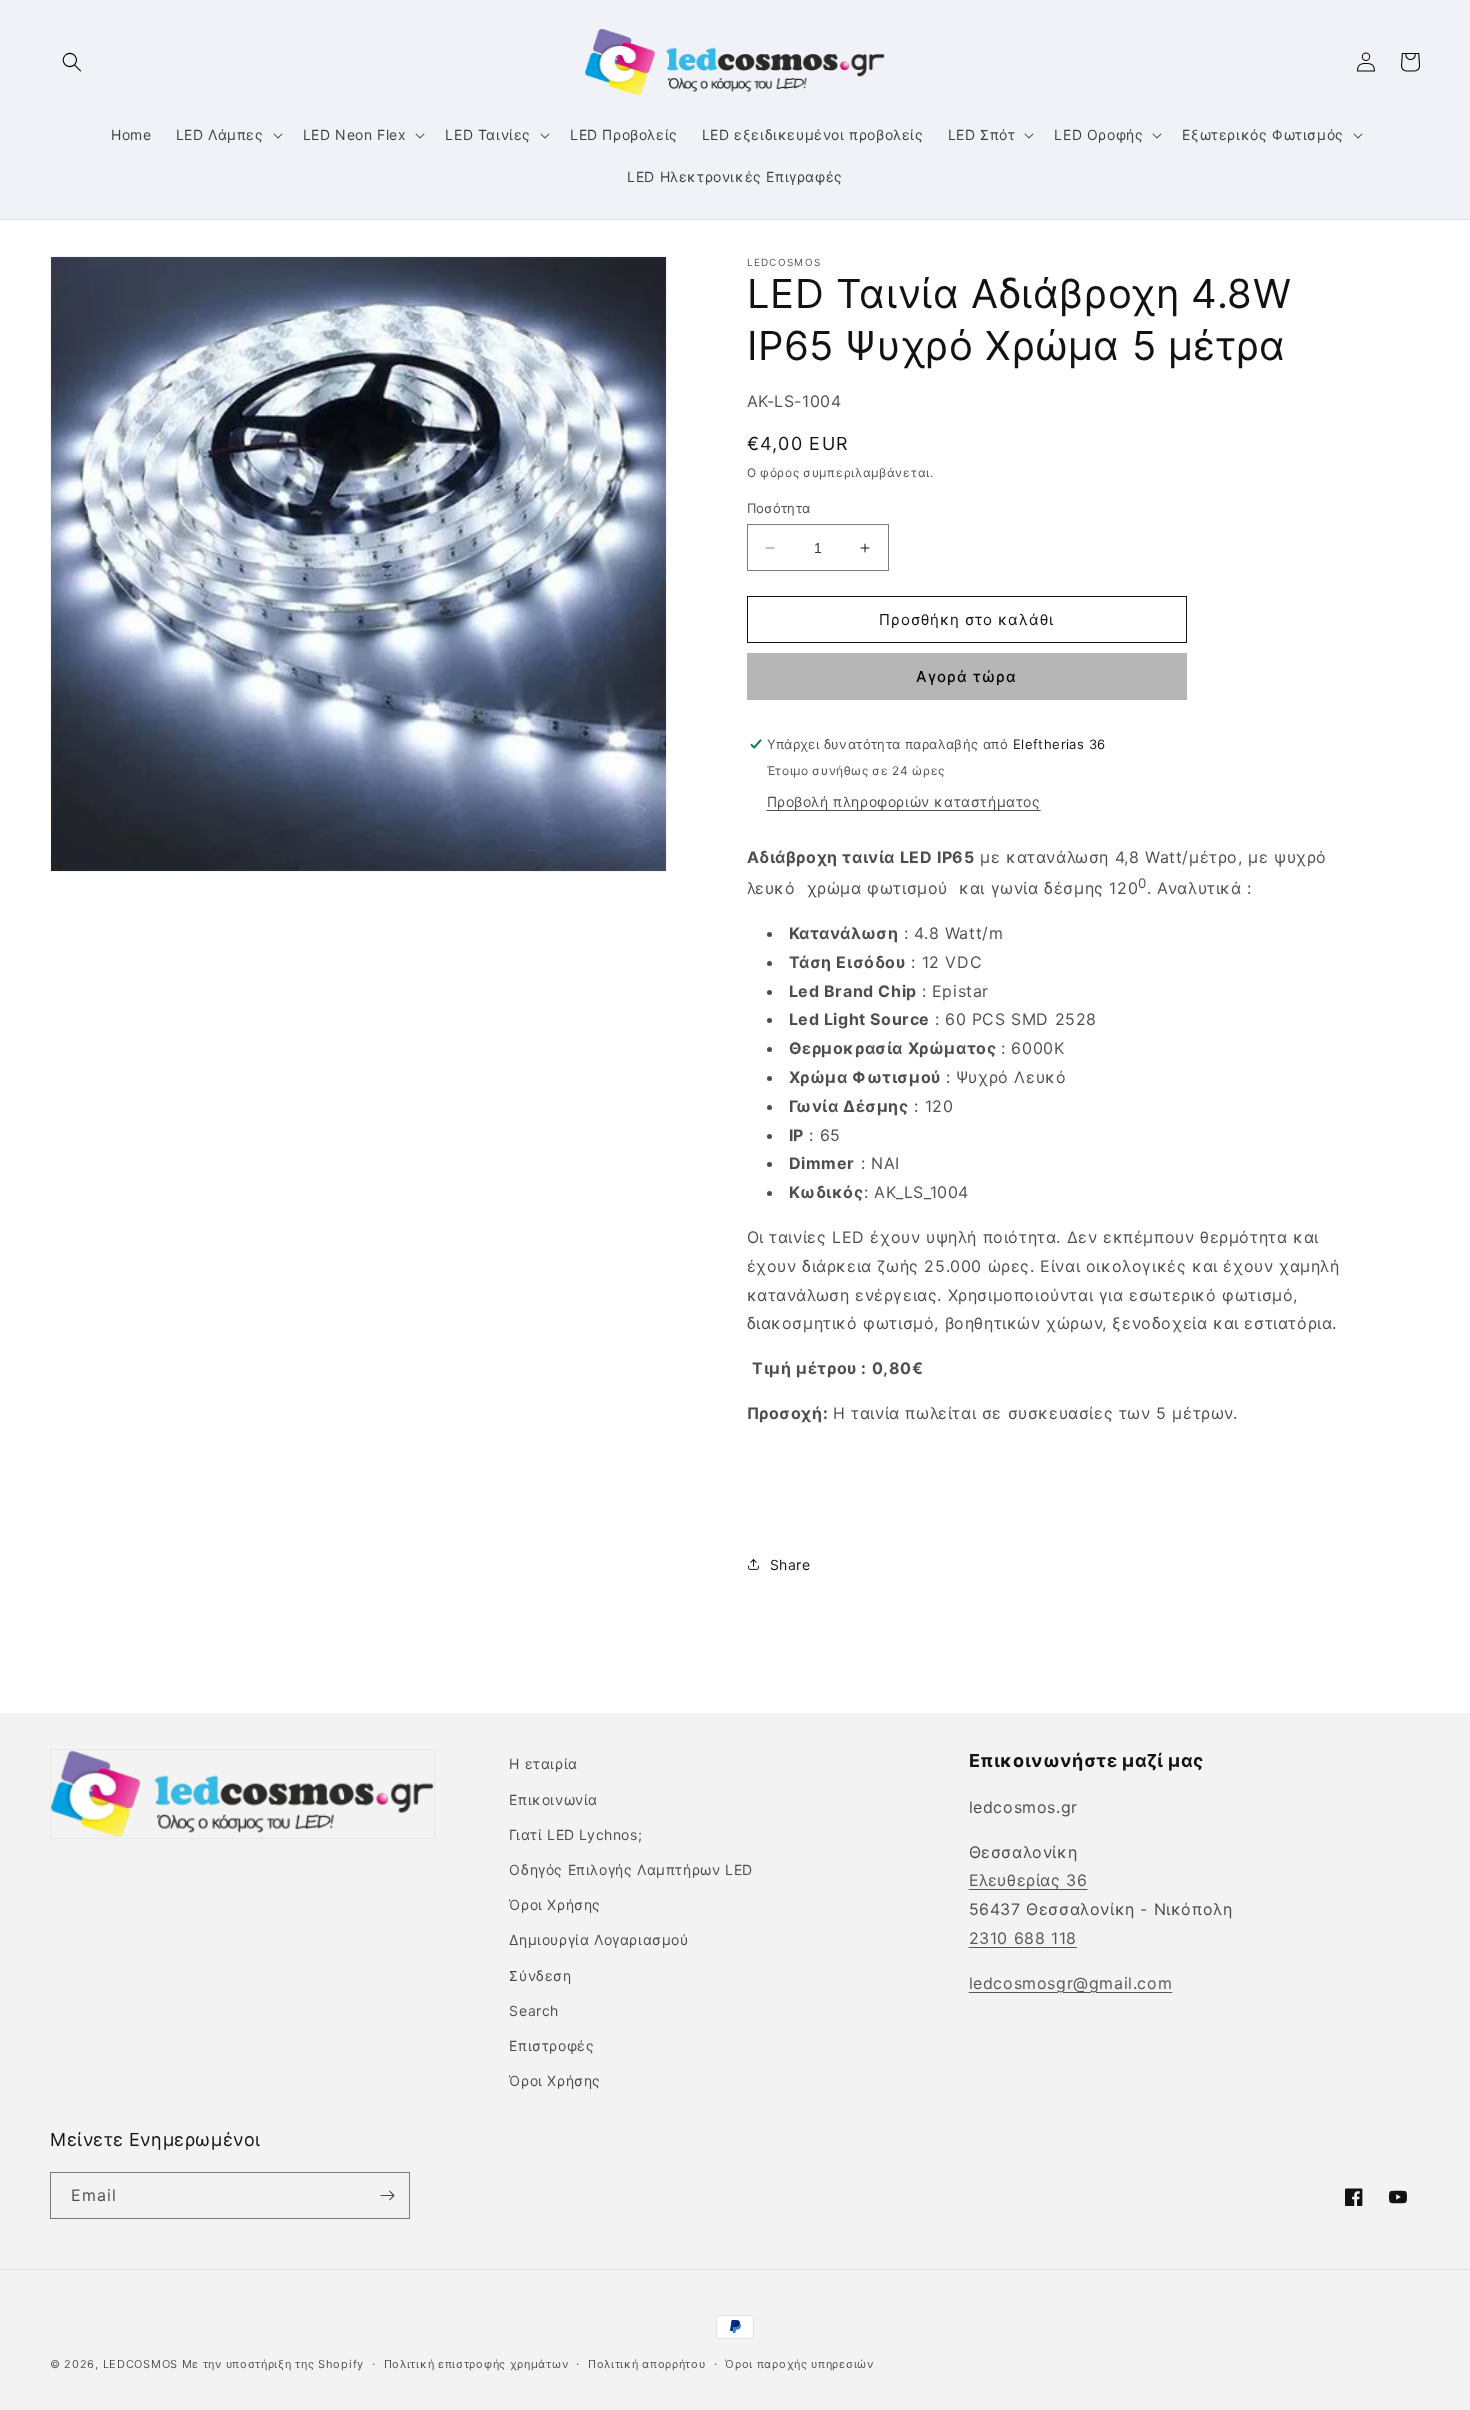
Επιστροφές (551, 2045)
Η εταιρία (543, 1763)
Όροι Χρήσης (555, 1904)
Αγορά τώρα (966, 676)
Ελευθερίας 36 (1028, 1880)
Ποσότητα (779, 508)
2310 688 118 (1023, 1938)
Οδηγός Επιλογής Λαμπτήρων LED (630, 1869)
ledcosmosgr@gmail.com (1071, 1983)
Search (534, 2010)
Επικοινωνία (553, 1799)
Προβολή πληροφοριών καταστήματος (904, 801)
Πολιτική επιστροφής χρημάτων (476, 2364)
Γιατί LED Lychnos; (575, 1834)
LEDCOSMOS (140, 2364)
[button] (72, 62)
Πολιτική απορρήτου (647, 2364)
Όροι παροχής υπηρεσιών (799, 2364)
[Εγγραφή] (387, 2195)
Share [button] (790, 1564)
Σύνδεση (540, 1975)
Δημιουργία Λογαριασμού (598, 1939)
